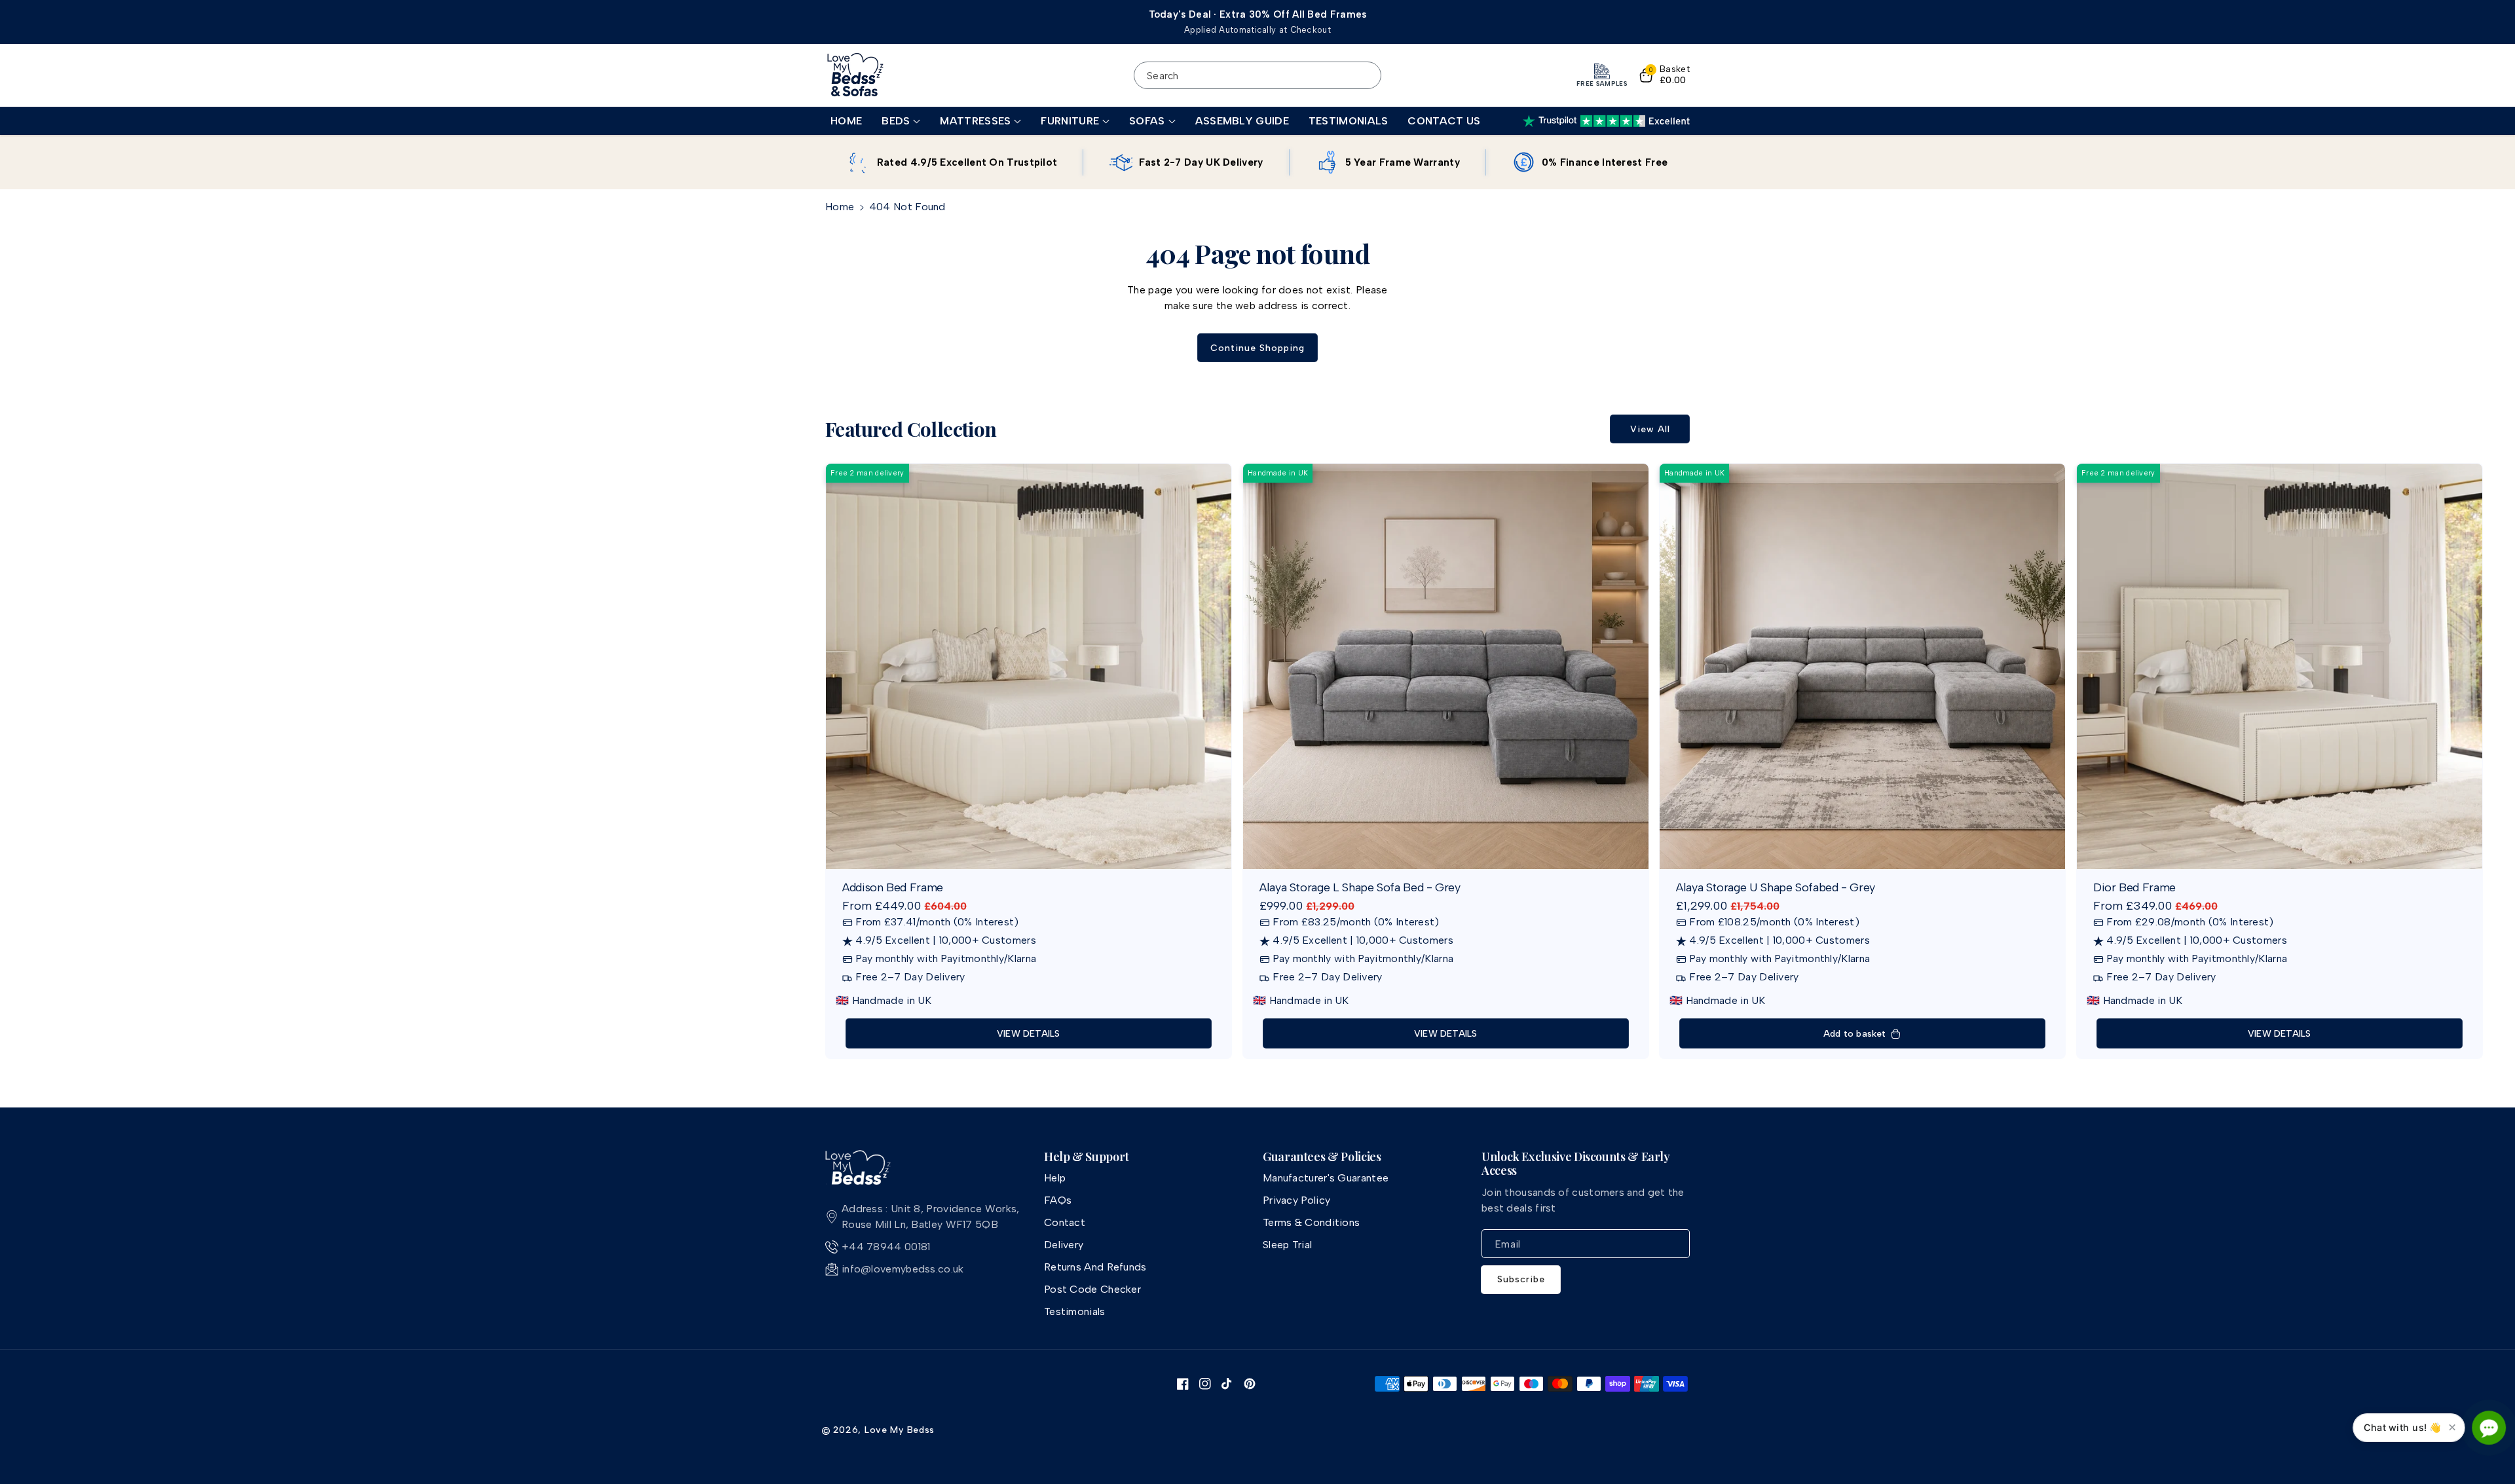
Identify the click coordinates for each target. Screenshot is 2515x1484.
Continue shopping (1257, 348)
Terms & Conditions (1311, 1222)
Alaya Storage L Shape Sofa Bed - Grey (1360, 888)
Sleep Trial (1287, 1245)
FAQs (1058, 1200)
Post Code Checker (1092, 1289)
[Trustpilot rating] (1606, 121)
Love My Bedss (900, 1430)
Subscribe (1521, 1279)
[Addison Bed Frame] (1029, 666)
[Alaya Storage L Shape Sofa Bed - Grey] (1446, 666)
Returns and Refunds (1095, 1267)
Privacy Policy (1296, 1200)
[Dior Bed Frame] (2280, 666)
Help (1055, 1178)
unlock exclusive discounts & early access (1576, 1164)
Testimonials (1075, 1311)
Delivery (1064, 1245)
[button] (901, 121)
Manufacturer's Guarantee (1326, 1178)
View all (1650, 429)
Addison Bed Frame (893, 888)
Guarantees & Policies (1322, 1157)
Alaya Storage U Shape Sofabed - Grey (1776, 888)
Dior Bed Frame (2134, 888)
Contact (1065, 1222)
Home (840, 207)
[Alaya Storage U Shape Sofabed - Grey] (1862, 666)
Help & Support (1087, 1157)
